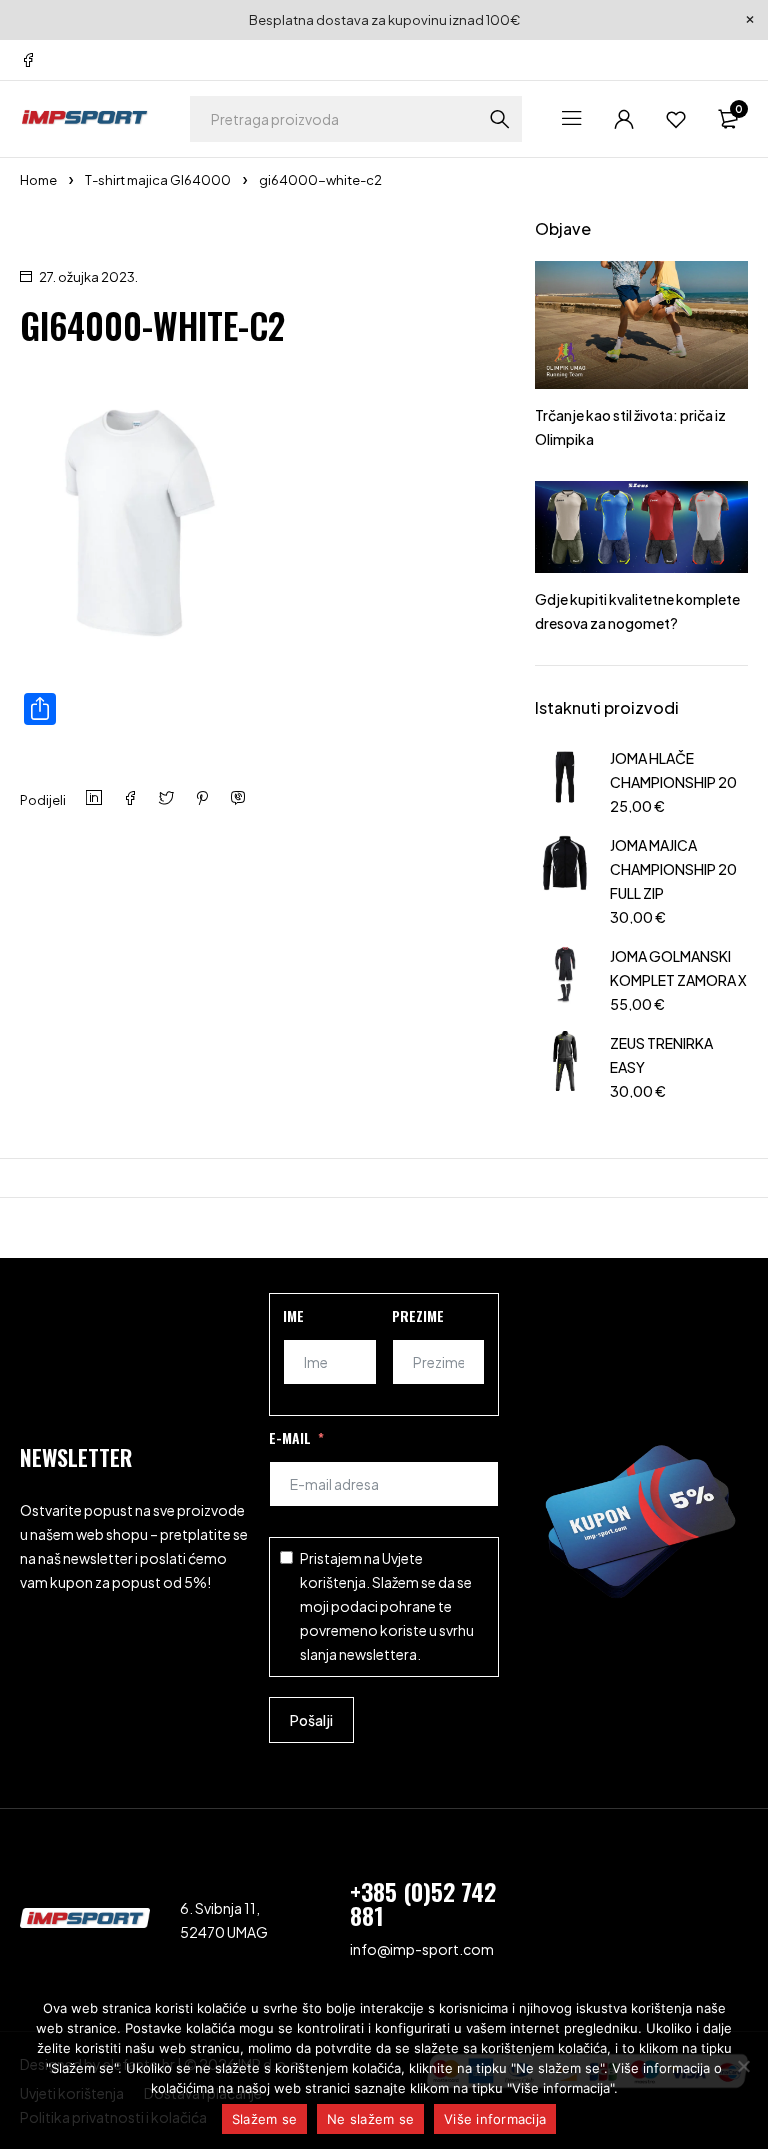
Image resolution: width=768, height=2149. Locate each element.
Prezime (418, 1315)
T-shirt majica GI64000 (158, 180)
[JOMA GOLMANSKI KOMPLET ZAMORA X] (565, 977)
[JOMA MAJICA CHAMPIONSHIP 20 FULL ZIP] (565, 878)
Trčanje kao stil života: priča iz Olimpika (630, 427)
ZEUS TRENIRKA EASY (661, 1055)
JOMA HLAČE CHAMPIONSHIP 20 (673, 770)
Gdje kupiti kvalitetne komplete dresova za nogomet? (637, 611)
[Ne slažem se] (743, 2066)
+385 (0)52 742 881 (423, 1903)
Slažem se (264, 2119)
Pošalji (311, 1720)
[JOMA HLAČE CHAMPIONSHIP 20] (565, 779)
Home (38, 180)
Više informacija (495, 2119)
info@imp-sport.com (422, 1949)
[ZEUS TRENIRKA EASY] (565, 1064)
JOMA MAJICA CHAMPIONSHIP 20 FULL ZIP (673, 869)
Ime (293, 1315)
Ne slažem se (370, 2119)
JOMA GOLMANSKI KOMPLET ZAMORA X (678, 968)
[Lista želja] (676, 119)
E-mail (290, 1437)
